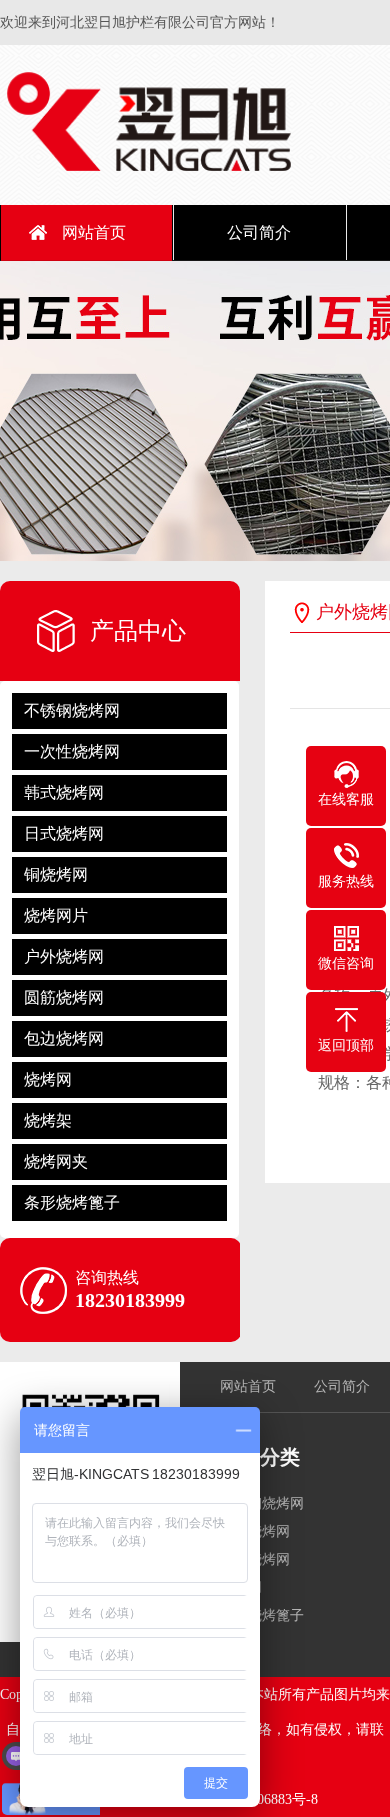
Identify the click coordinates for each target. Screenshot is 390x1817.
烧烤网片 (56, 915)
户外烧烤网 (64, 956)
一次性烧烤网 (72, 751)
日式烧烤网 (64, 833)
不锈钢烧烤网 (72, 710)
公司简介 (259, 232)
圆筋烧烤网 (64, 997)
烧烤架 (48, 1120)
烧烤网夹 (56, 1161)
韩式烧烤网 (64, 792)
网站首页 (94, 232)
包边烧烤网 (64, 1038)
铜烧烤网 (56, 874)
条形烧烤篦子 (72, 1202)
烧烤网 (48, 1079)
